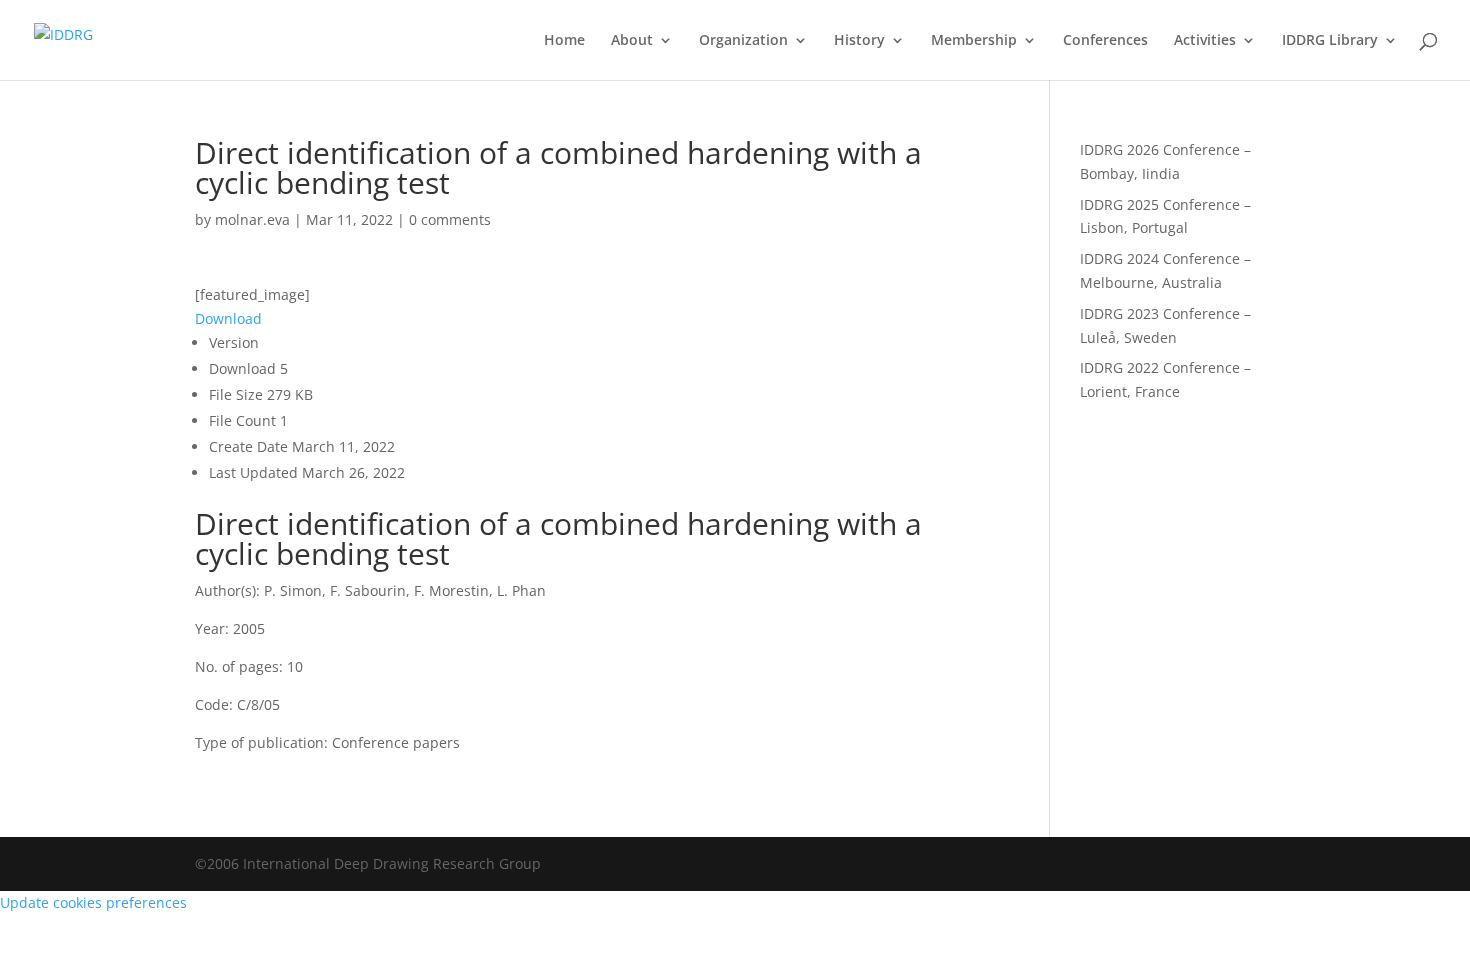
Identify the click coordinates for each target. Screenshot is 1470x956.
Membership (974, 41)
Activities (1205, 41)
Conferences (1105, 41)
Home (564, 41)
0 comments (450, 219)
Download (228, 318)
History (859, 41)
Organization (743, 41)
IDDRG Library (1330, 41)
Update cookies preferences (93, 902)
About (632, 41)
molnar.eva (252, 219)
